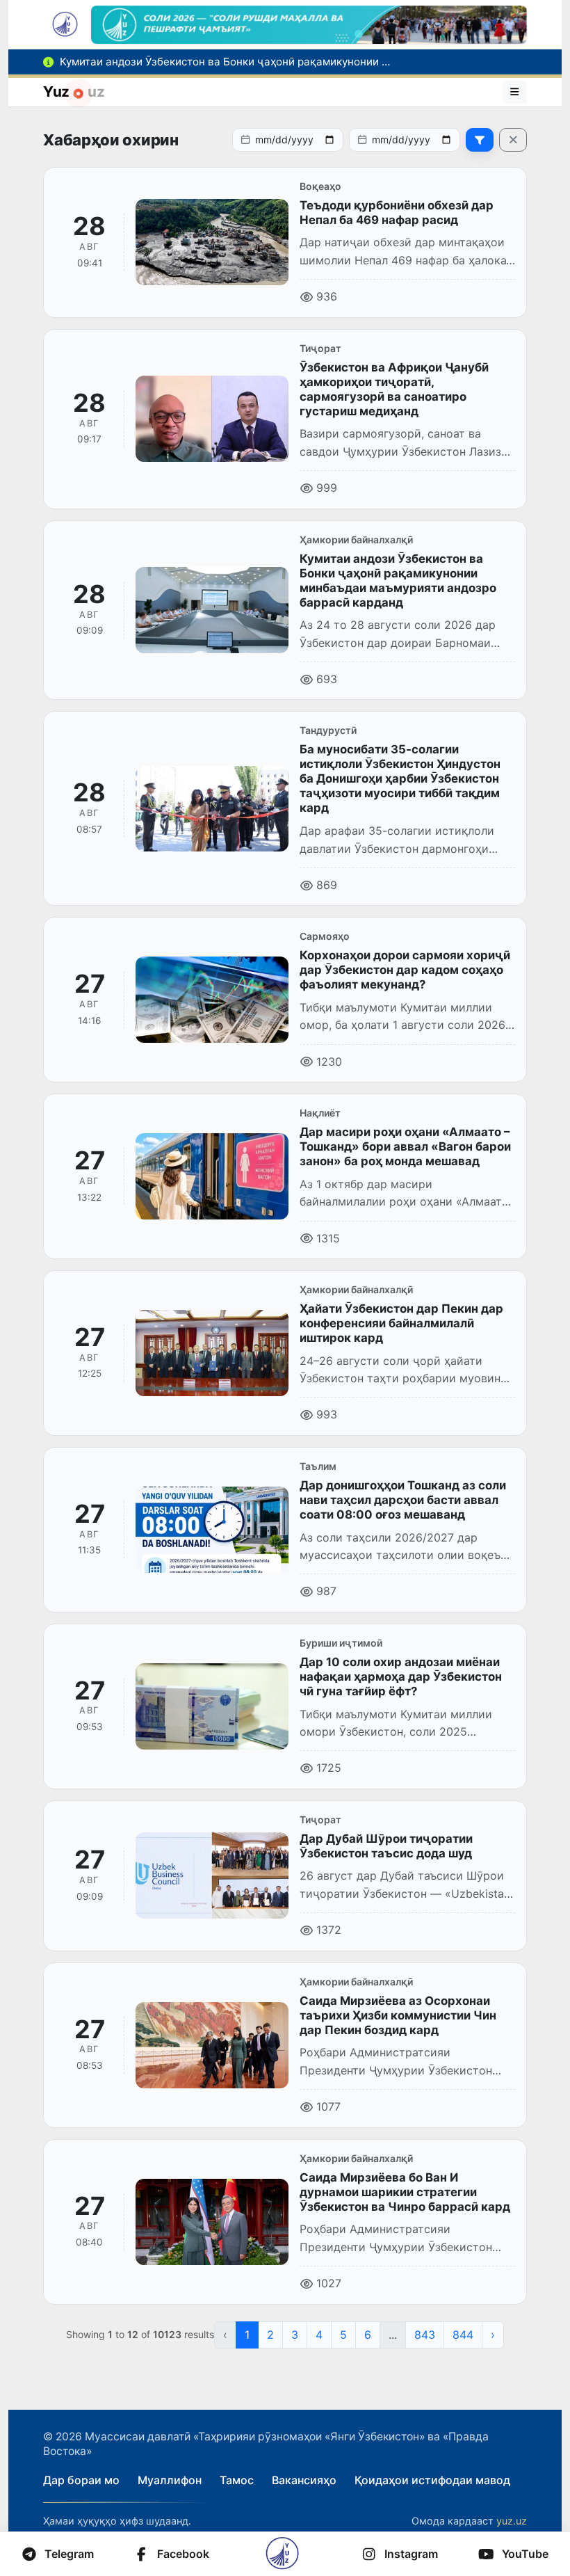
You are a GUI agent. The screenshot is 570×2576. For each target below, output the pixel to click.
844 (463, 2335)
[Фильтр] (480, 140)
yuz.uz (512, 2521)
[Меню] (515, 92)
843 (425, 2335)
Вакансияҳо (304, 2480)
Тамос (237, 2480)
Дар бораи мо (81, 2480)
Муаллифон (170, 2480)
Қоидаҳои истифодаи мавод (432, 2480)
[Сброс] (513, 140)
